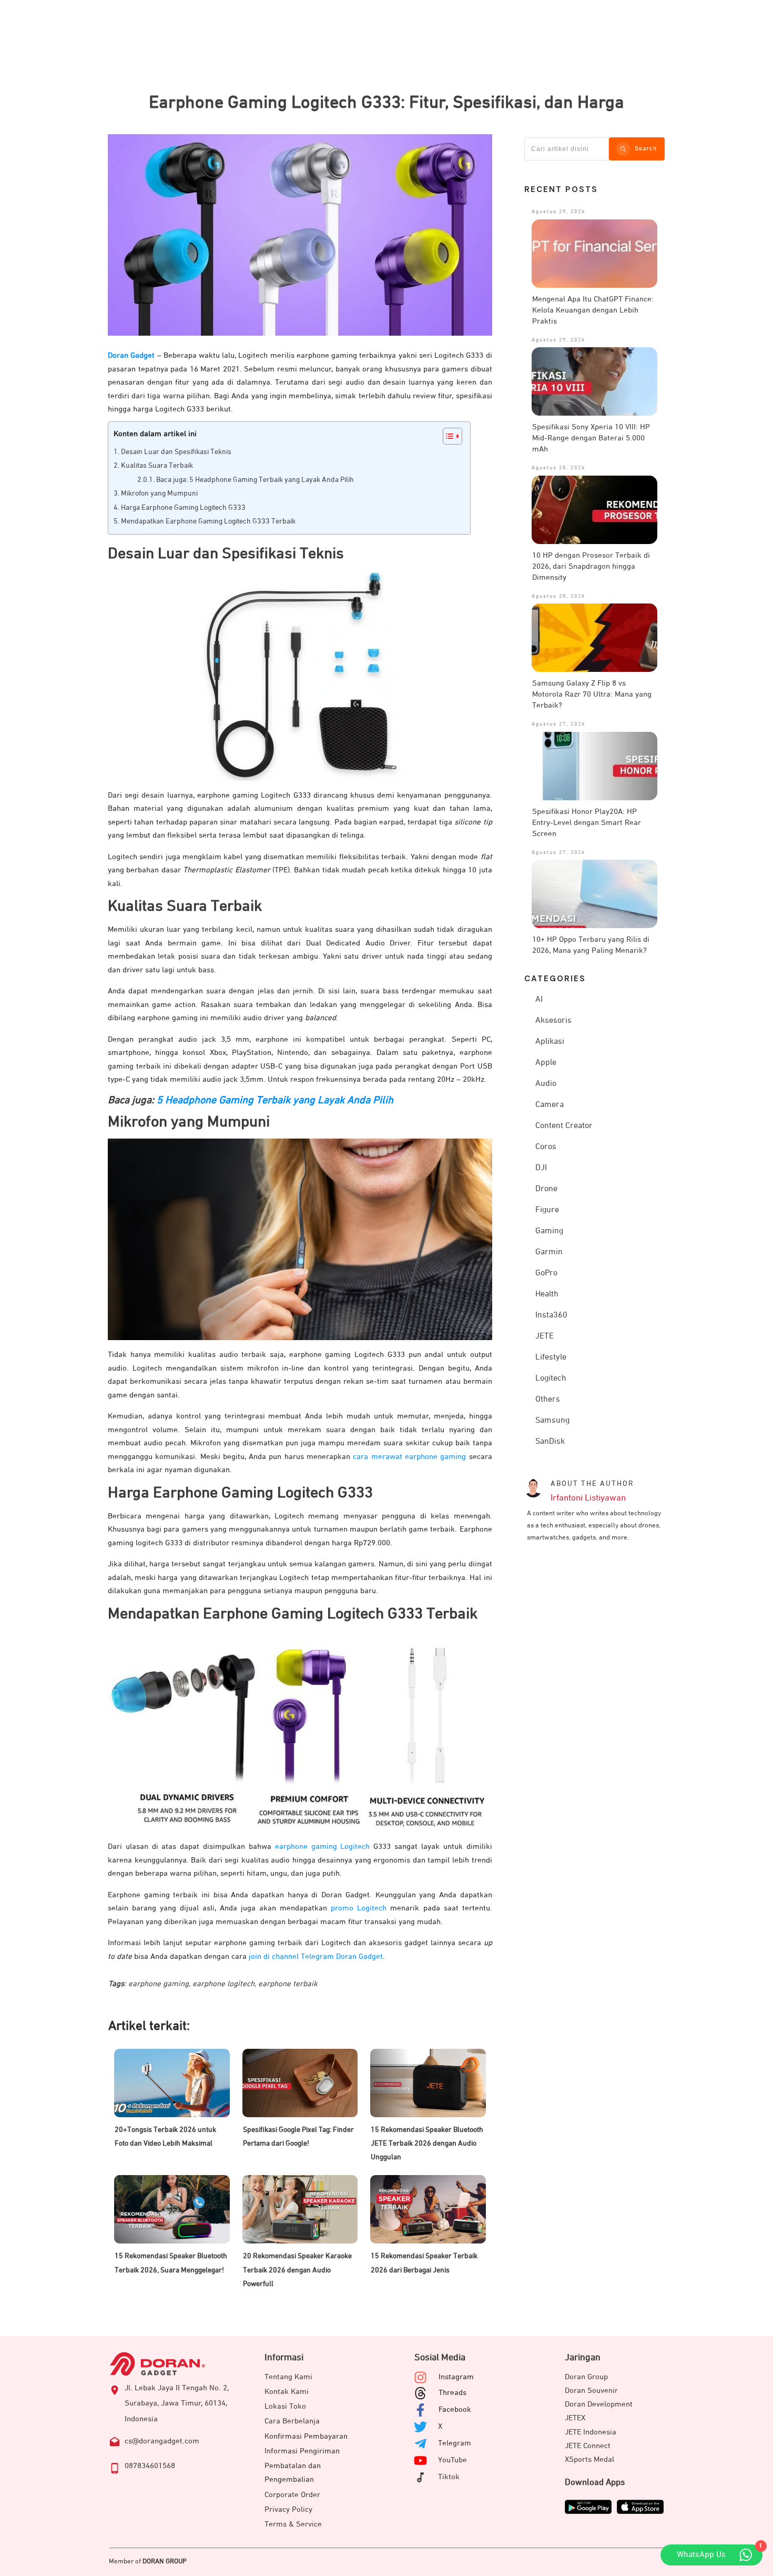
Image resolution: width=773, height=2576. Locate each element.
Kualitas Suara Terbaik (157, 466)
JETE (545, 1336)
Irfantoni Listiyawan (588, 1498)
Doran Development (599, 2404)
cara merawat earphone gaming (409, 1457)
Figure (547, 1210)
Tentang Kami (288, 2377)
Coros (546, 1147)
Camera (550, 1105)
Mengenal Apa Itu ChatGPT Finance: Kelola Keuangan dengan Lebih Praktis (593, 310)
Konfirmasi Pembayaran (306, 2436)
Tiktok (449, 2477)
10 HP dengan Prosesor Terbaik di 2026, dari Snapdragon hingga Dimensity (591, 566)
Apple (546, 1063)
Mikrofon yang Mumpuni (159, 494)
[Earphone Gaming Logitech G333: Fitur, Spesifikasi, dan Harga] (300, 235)
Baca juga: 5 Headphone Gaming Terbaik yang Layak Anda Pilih (255, 480)
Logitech (551, 1378)
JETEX (575, 2418)
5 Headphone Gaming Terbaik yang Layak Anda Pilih (275, 1100)
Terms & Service (293, 2524)
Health (547, 1294)
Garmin (549, 1252)
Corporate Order (292, 2495)
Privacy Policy (288, 2509)
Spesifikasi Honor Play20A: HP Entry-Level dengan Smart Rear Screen (587, 823)
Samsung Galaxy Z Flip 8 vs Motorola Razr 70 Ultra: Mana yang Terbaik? (592, 694)
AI (539, 1000)
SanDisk (550, 1442)
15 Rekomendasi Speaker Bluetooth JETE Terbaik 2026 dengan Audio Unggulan (427, 2144)
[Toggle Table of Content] (447, 436)
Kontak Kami (287, 2392)
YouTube (452, 2460)
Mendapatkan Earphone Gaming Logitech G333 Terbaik (208, 521)
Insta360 (551, 1315)
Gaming (549, 1231)
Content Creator (564, 1126)
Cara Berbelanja (292, 2421)
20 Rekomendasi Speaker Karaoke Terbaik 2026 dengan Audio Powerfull (297, 2270)
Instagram (456, 2377)
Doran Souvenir (591, 2391)
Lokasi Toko (285, 2406)
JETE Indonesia (591, 2432)
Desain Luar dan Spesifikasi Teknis (176, 452)
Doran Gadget (131, 355)
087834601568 (150, 2466)
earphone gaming (159, 1984)
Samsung (552, 1421)
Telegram (455, 2443)
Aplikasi (550, 1042)
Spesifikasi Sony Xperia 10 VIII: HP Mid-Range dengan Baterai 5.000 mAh (591, 438)
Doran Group (586, 2377)
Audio (546, 1084)
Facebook (455, 2409)
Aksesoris (553, 1021)
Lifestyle (551, 1357)
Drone (546, 1189)
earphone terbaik (288, 1984)
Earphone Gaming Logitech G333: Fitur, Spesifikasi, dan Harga (387, 103)
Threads (452, 2393)
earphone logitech (223, 1984)
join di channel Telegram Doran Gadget (316, 1956)
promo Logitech (359, 1908)
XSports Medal (589, 2459)
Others (548, 1400)
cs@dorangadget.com (162, 2441)
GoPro (546, 1273)
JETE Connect (588, 2446)
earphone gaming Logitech (323, 1847)
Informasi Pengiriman (302, 2451)
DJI (541, 1168)
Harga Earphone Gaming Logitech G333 (183, 508)
